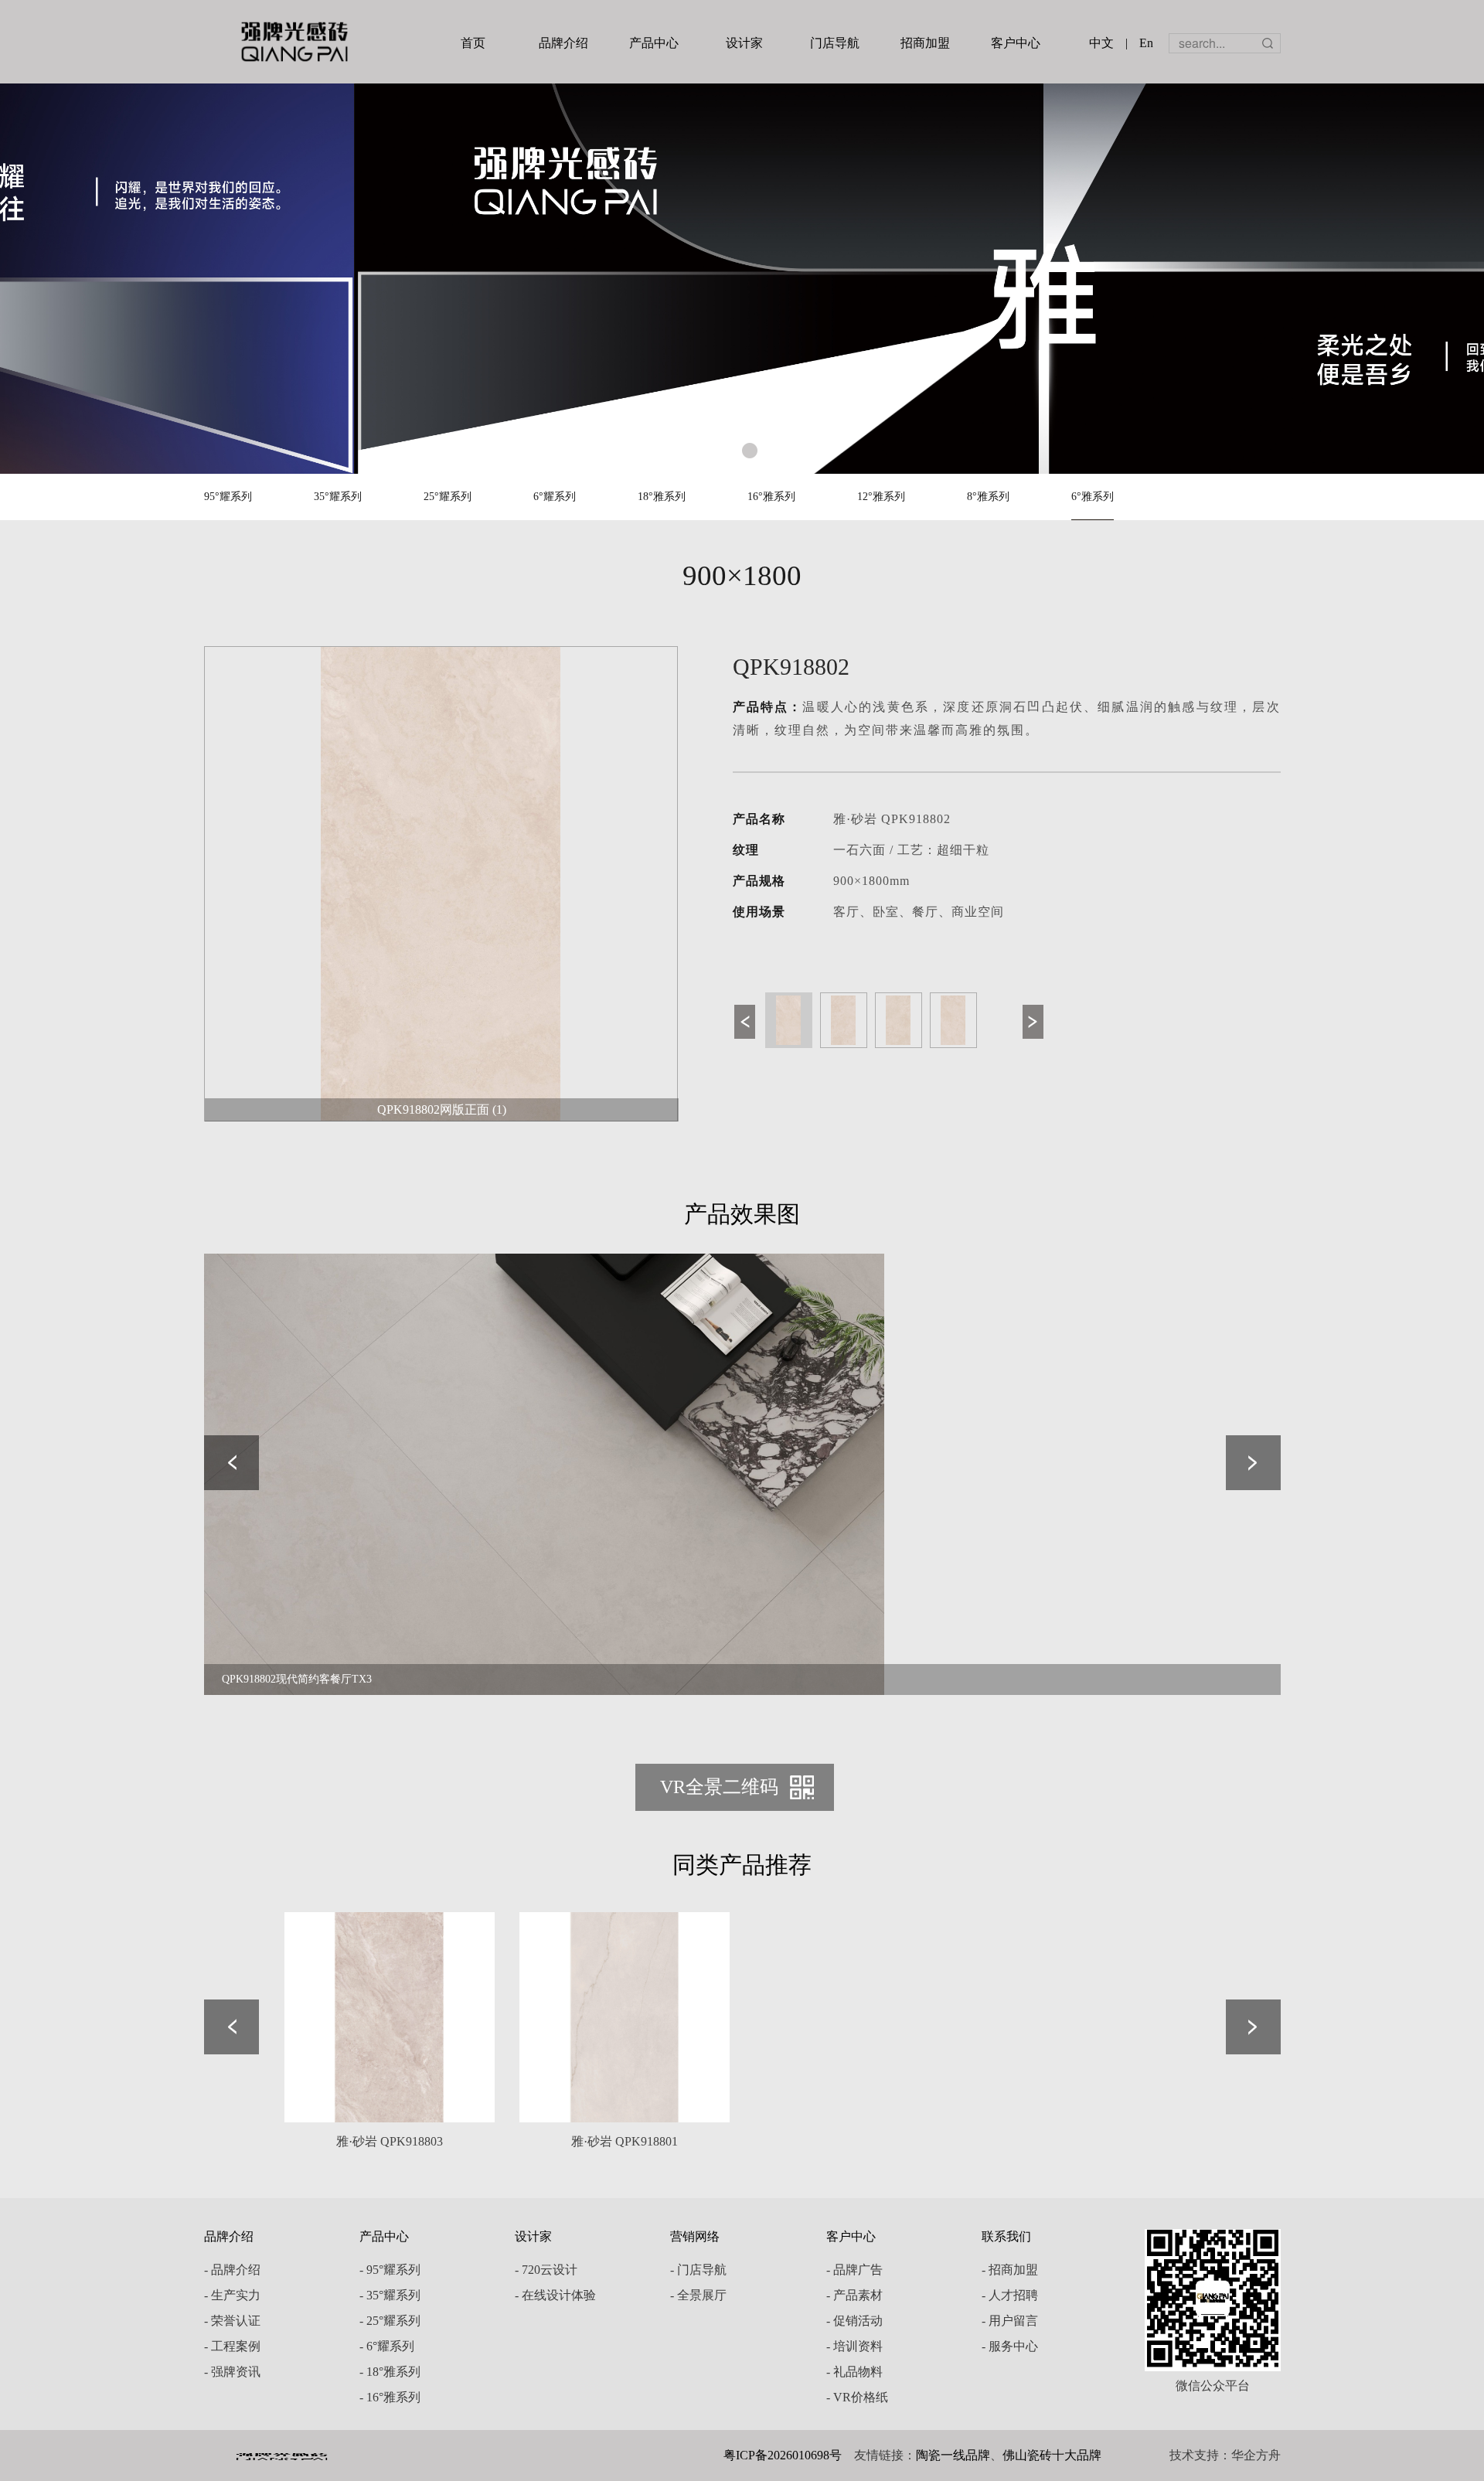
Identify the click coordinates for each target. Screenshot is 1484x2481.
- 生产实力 (232, 2295)
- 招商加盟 (1010, 2270)
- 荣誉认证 (232, 2321)
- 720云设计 (546, 2270)
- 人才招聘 (1010, 2295)
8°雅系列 (988, 497)
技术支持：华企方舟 (1225, 2455)
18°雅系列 (662, 497)
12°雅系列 (881, 497)
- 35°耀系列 (390, 2295)
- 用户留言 (1010, 2321)
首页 (473, 43)
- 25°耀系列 (390, 2321)
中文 (1101, 43)
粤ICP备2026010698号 (783, 2455)
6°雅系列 (1093, 497)
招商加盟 (925, 43)
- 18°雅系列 (390, 2372)
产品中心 (654, 43)
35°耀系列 (338, 497)
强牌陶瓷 (294, 42)
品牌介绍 (563, 43)
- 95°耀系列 (390, 2270)
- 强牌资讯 (232, 2372)
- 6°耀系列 (387, 2346)
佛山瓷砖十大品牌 (1052, 2455)
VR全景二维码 (719, 1787)
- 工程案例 (232, 2346)
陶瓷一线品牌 (953, 2455)
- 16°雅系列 (390, 2397)
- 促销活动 (854, 2321)
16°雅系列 (771, 497)
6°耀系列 (555, 497)
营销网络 (695, 2236)
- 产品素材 (854, 2295)
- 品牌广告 (854, 2270)
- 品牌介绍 (232, 2270)
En (1146, 43)
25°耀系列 (448, 497)
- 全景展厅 (698, 2295)
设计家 (744, 43)
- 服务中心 (1010, 2346)
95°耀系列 (228, 497)
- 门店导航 (698, 2270)
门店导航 (835, 43)
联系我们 (1006, 2236)
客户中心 (1016, 43)
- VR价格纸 (857, 2397)
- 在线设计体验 (555, 2295)
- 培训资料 (854, 2346)
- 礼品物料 (854, 2372)
